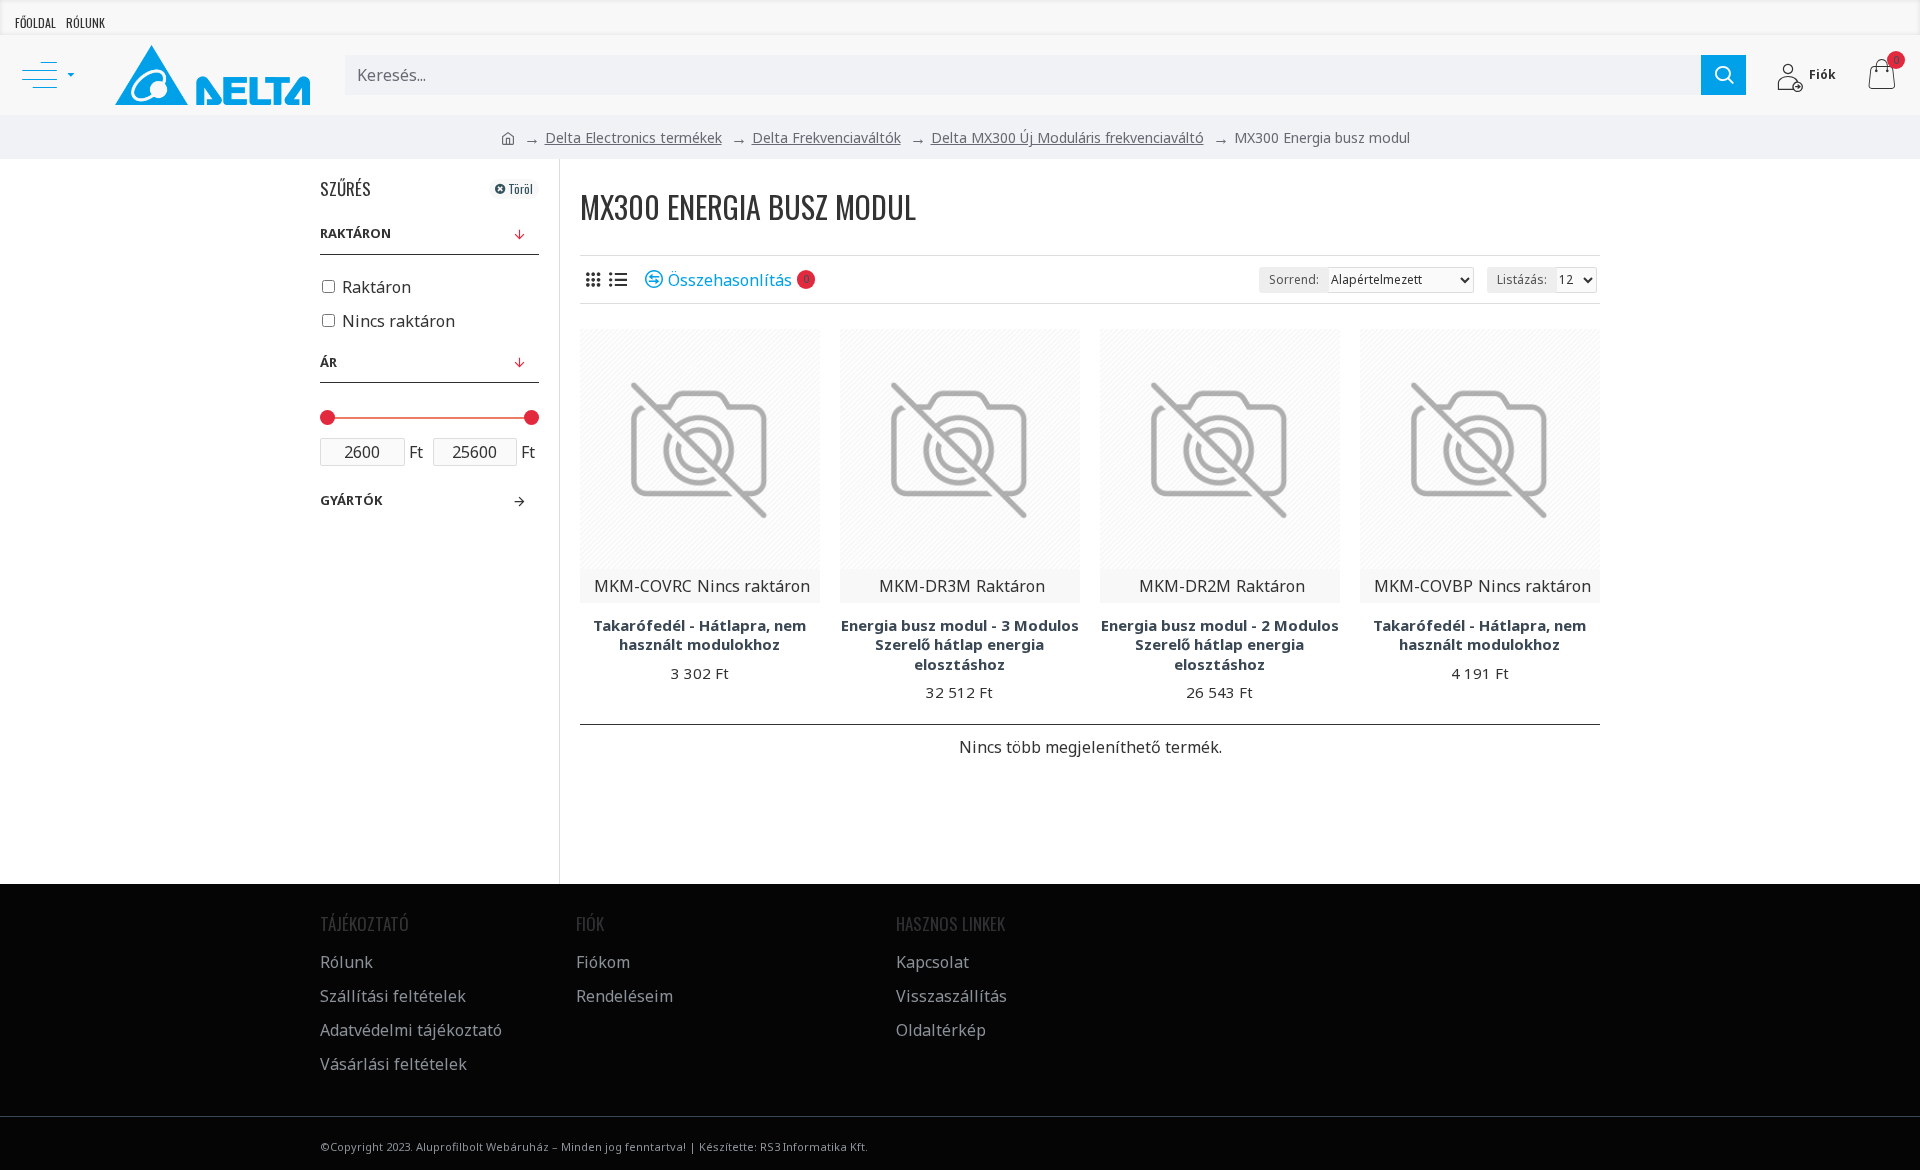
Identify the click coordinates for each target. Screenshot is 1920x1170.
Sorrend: (1294, 279)
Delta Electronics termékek (633, 137)
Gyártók (351, 500)
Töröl (520, 188)
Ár (328, 362)
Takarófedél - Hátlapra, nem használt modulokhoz (699, 635)
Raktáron (355, 233)
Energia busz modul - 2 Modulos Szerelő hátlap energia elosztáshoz (1220, 645)
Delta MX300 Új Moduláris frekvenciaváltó (1067, 137)
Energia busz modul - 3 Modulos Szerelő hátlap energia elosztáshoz (960, 645)
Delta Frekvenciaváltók (826, 137)
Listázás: (1522, 279)
